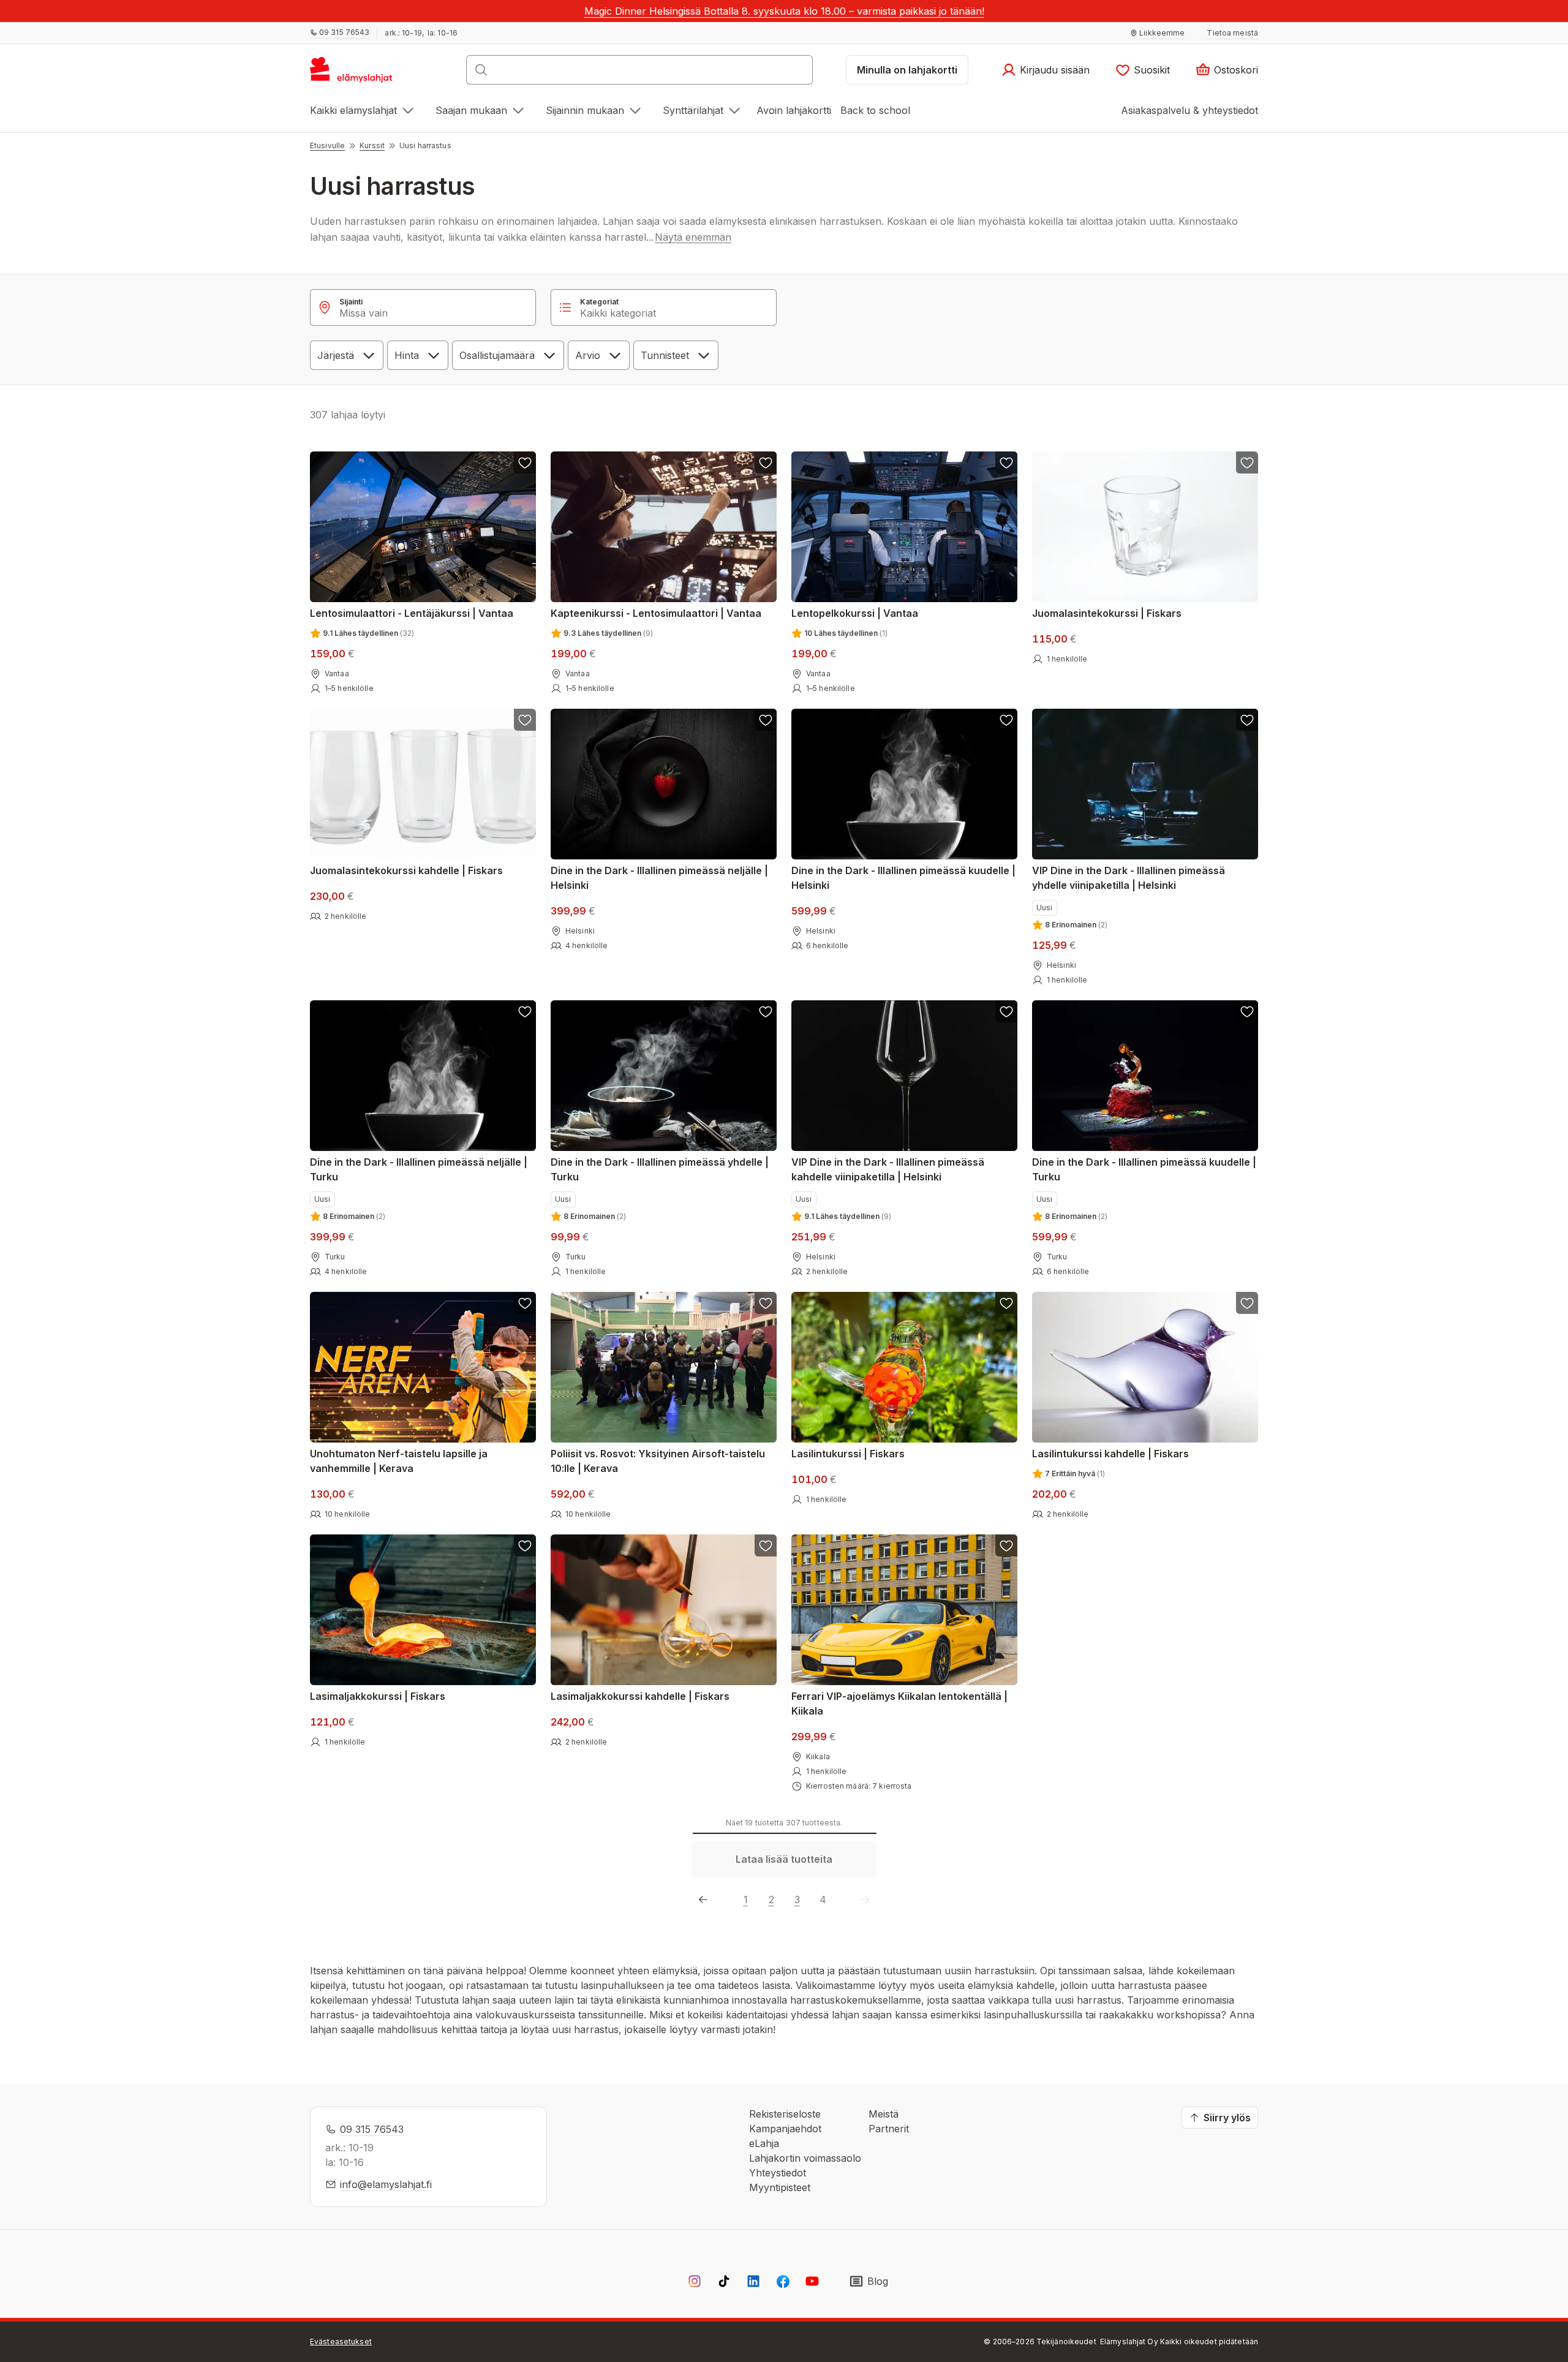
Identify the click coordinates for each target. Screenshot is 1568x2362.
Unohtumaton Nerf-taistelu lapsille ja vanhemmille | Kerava (399, 1461)
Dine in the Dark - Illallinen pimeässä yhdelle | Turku (660, 1169)
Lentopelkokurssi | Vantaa (855, 613)
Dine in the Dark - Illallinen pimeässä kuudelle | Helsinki (903, 878)
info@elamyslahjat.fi (386, 2184)
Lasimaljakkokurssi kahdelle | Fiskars (640, 1696)
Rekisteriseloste (785, 2114)
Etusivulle (327, 145)
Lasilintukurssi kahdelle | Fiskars (1110, 1454)
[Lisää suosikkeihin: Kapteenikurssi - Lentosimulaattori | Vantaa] (766, 462)
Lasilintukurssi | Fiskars (848, 1454)
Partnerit (889, 2129)
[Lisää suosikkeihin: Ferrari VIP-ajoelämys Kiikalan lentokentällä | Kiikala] (1006, 1545)
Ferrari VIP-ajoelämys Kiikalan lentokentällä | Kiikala (899, 1704)
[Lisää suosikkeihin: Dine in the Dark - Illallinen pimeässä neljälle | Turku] (525, 1011)
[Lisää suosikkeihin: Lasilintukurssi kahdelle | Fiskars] (1247, 1303)
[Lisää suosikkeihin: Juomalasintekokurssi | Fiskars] (1247, 462)
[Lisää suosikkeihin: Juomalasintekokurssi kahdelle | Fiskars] (525, 720)
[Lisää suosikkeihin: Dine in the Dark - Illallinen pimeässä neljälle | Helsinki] (766, 720)
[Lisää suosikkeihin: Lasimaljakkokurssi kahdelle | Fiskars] (766, 1545)
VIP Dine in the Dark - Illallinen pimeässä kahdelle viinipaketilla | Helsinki (888, 1169)
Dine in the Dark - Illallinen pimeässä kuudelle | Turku (1144, 1169)
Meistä (884, 2114)
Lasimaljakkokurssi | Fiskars (378, 1696)
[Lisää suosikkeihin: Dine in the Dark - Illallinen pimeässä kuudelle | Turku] (1247, 1011)
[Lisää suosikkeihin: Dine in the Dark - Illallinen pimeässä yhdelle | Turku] (766, 1011)
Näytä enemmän (693, 237)
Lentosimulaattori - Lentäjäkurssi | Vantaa (412, 613)
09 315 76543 (372, 2129)
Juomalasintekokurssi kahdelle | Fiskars (406, 870)
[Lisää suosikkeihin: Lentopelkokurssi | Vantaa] (1006, 462)
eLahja (764, 2143)
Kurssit (372, 145)
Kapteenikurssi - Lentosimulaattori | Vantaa (656, 613)
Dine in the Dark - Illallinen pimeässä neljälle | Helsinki (659, 878)
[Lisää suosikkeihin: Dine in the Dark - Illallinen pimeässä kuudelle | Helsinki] (1006, 720)
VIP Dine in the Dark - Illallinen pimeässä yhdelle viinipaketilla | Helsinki (1129, 878)
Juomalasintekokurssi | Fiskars (1107, 613)
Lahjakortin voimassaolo (805, 2158)
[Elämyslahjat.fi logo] (353, 74)
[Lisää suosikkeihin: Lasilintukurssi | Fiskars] (1006, 1303)
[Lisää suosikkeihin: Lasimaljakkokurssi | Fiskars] (525, 1545)
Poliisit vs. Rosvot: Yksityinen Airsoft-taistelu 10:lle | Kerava (658, 1461)
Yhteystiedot (778, 2173)
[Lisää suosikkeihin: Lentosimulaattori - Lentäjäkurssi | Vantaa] (525, 462)
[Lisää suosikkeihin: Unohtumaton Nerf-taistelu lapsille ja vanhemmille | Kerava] (525, 1303)
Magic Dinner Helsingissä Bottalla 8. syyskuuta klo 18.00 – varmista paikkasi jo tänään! (784, 11)
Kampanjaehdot (785, 2129)
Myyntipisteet (780, 2187)
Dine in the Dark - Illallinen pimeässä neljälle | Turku (419, 1169)
